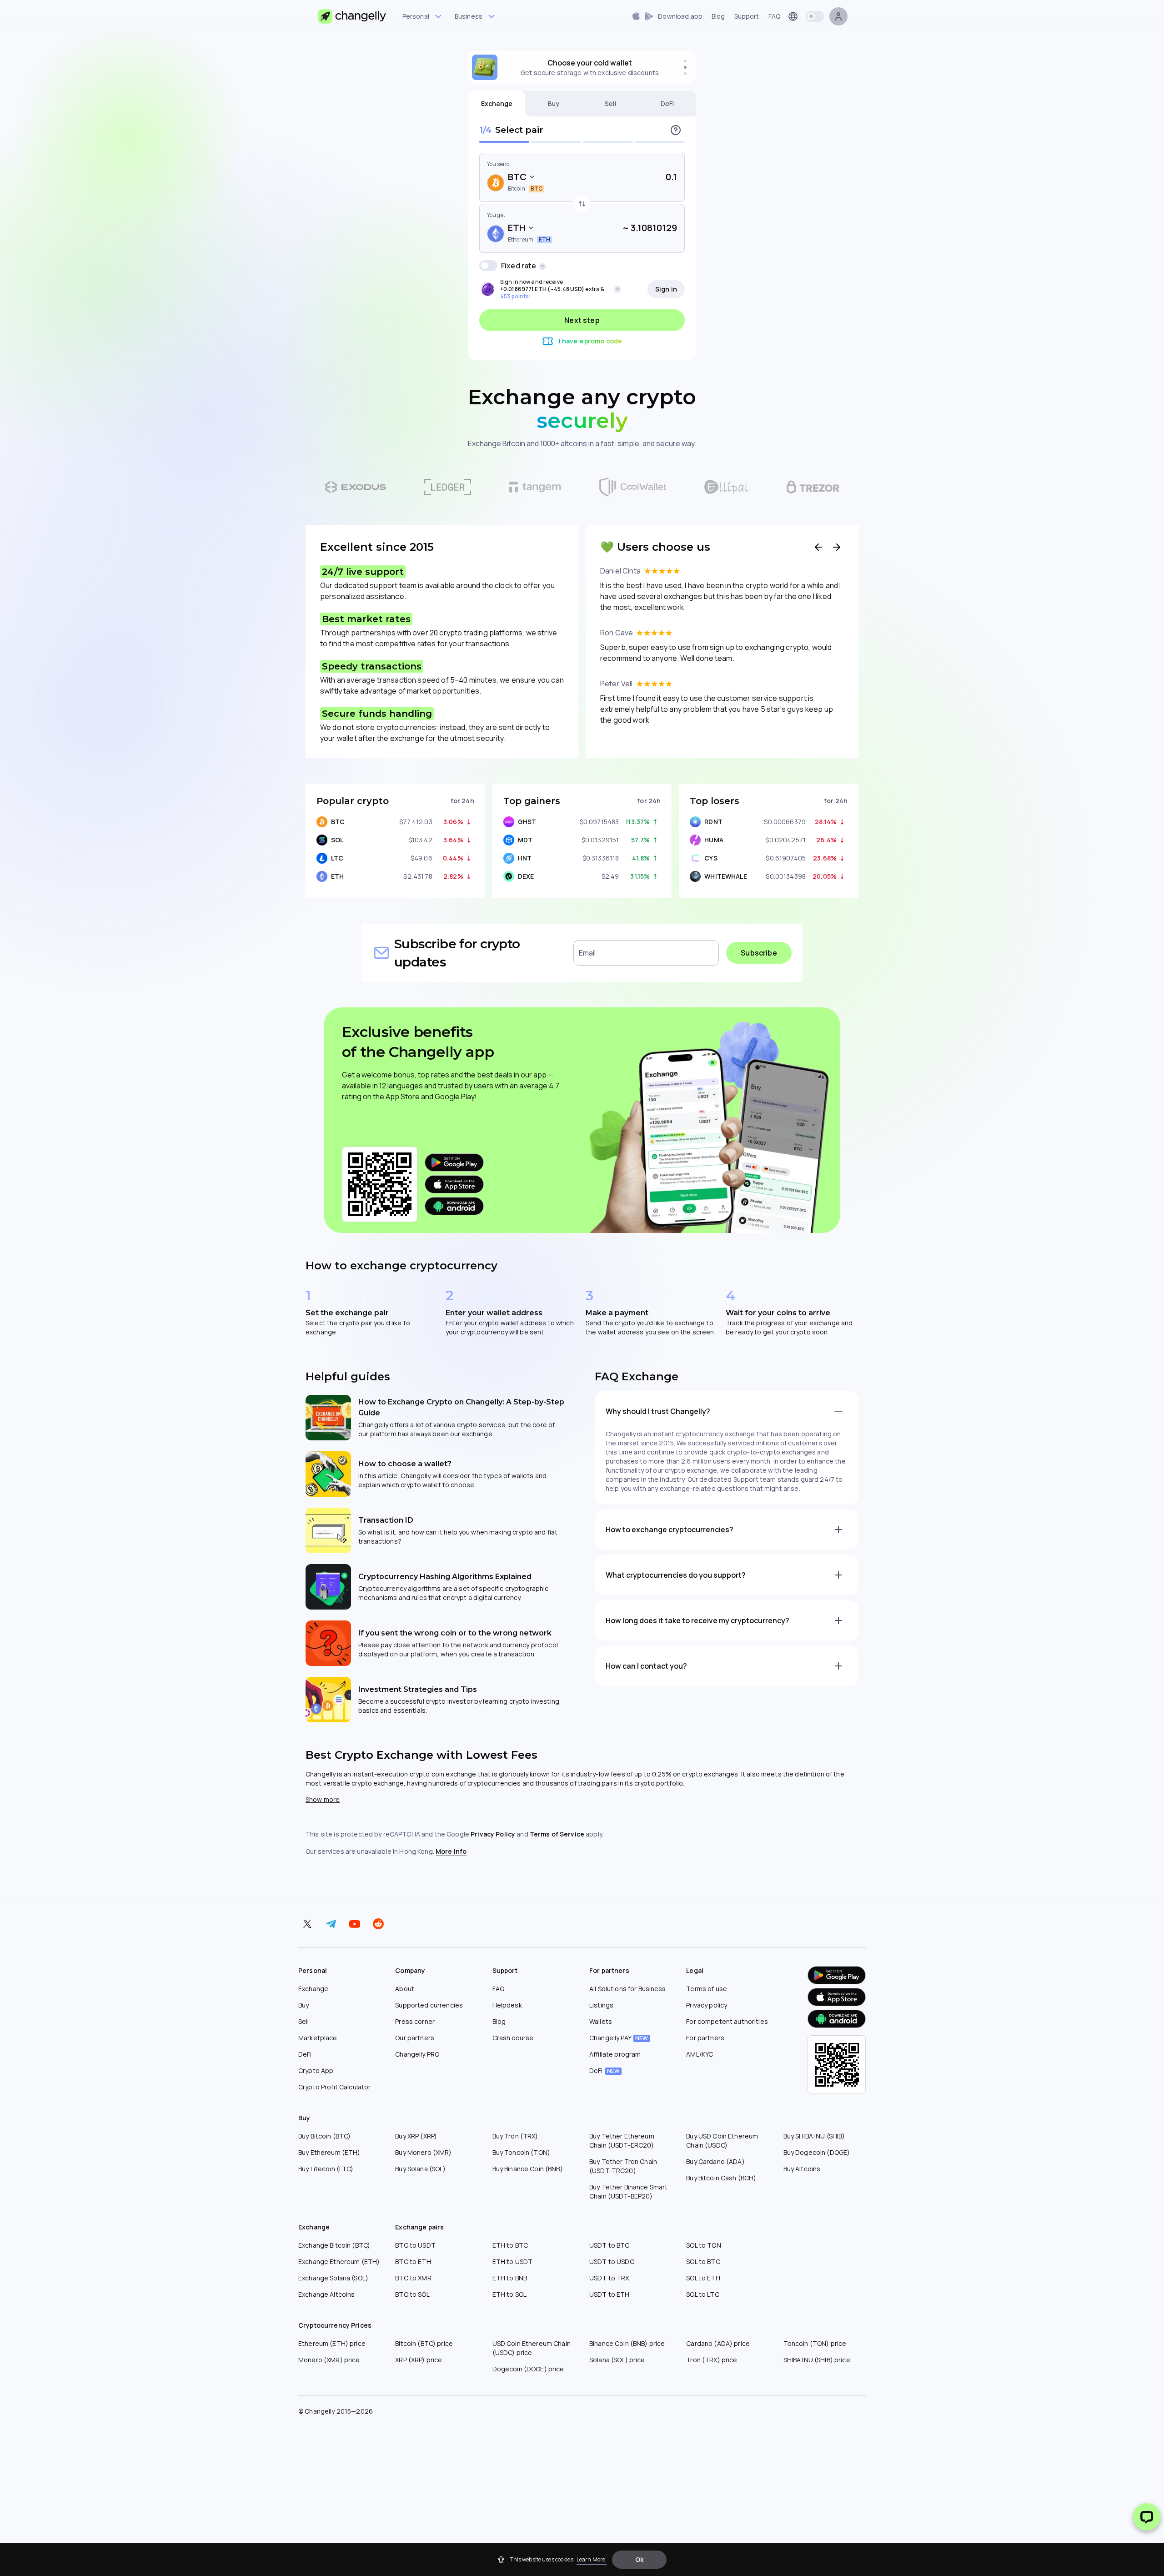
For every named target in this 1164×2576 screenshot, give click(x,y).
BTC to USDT (415, 2245)
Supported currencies (429, 2005)
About (405, 1989)
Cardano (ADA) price (718, 2343)
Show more (323, 1799)
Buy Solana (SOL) (420, 2169)
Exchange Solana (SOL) (333, 2278)
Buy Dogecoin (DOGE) (817, 2152)
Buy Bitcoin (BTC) (324, 2136)
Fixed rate (519, 266)
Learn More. (592, 2559)
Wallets (601, 2021)
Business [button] (469, 16)
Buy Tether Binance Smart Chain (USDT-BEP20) (628, 2191)
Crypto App (316, 2070)
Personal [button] (416, 16)
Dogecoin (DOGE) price (528, 2369)
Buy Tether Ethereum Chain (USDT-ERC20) (622, 2141)
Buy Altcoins (802, 2169)
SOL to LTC (702, 2294)
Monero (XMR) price (329, 2360)
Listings (601, 2005)
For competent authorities (727, 2021)
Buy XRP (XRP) (416, 2136)
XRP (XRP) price (419, 2360)
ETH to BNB (510, 2278)
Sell (610, 103)
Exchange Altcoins (326, 2294)
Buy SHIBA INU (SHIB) (814, 2136)
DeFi (667, 103)
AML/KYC (700, 2054)
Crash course (513, 2038)
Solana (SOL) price (617, 2360)
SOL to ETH (703, 2278)
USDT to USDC (612, 2262)
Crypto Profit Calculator (334, 2087)
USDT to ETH (610, 2294)
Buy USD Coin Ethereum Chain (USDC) (722, 2141)
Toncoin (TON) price (815, 2343)
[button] (639, 2560)
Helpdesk (507, 2005)
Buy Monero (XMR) (423, 2152)
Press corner (415, 2021)
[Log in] (838, 16)
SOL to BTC (703, 2262)
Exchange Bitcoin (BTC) (334, 2245)
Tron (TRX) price (712, 2360)
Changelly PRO (417, 2054)
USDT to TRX (609, 2278)
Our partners (415, 2038)
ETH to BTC (510, 2245)
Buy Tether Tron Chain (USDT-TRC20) (623, 2166)
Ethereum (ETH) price (332, 2343)
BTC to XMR (413, 2278)
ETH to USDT (513, 2262)
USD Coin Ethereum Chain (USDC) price (532, 2348)
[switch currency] (582, 204)
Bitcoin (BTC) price (424, 2343)
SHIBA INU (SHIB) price (817, 2360)
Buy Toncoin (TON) (521, 2152)
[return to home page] (352, 16)
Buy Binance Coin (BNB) (528, 2169)
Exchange (497, 103)
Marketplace (318, 2038)
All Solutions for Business (628, 1989)
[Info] (676, 130)
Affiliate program (615, 2054)
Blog (499, 2021)
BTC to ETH (413, 2262)
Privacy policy (707, 2005)
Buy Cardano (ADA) (715, 2161)
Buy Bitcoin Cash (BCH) (721, 2178)
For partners (705, 2038)
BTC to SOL (412, 2294)
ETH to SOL (509, 2294)
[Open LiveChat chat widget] (1147, 2517)
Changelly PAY (619, 2038)
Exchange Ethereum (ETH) (339, 2262)
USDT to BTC (610, 2245)
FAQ (498, 1989)
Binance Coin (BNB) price (627, 2343)
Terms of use (707, 1989)
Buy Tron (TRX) (515, 2136)
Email (587, 953)
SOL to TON (703, 2245)
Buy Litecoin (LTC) (326, 2169)
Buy (554, 103)
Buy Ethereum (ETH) (329, 2152)
